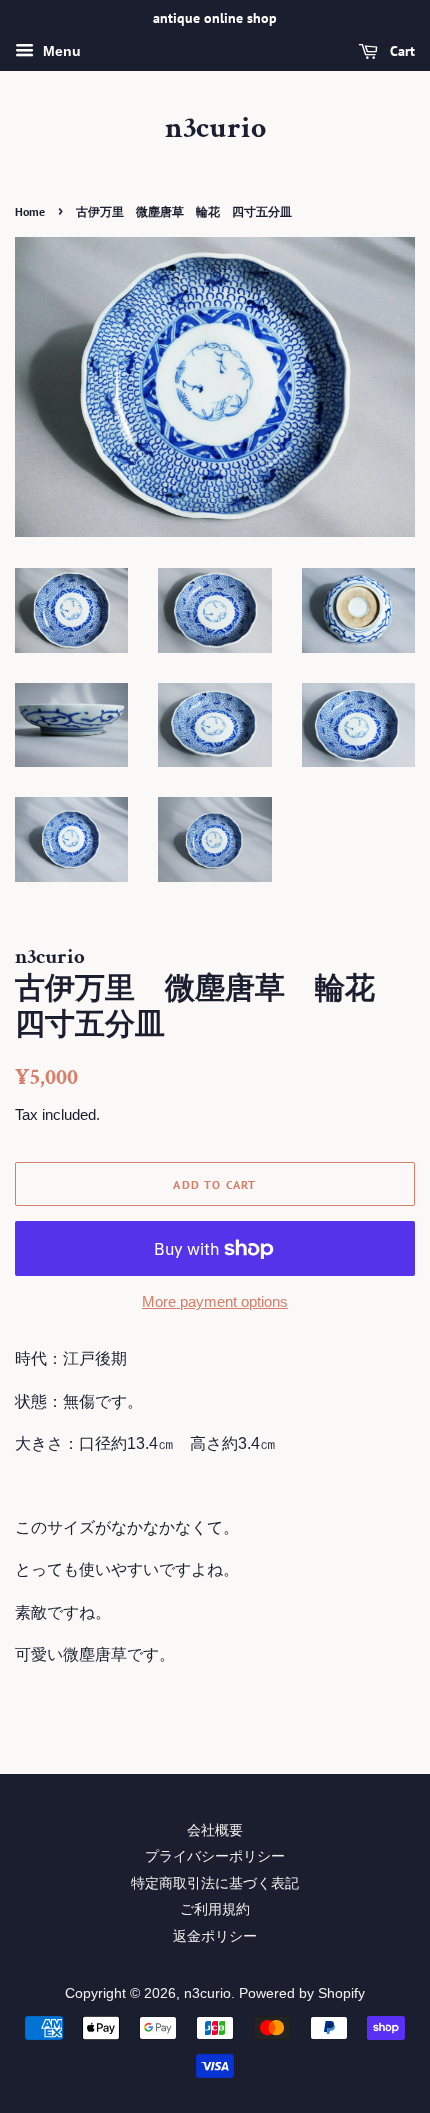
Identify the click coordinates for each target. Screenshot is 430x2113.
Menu (60, 51)
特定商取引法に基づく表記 (215, 1883)
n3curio (215, 129)
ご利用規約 (215, 1909)
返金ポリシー (215, 1936)
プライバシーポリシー (215, 1856)
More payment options (215, 1301)
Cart (400, 51)
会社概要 (215, 1830)
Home (30, 211)
